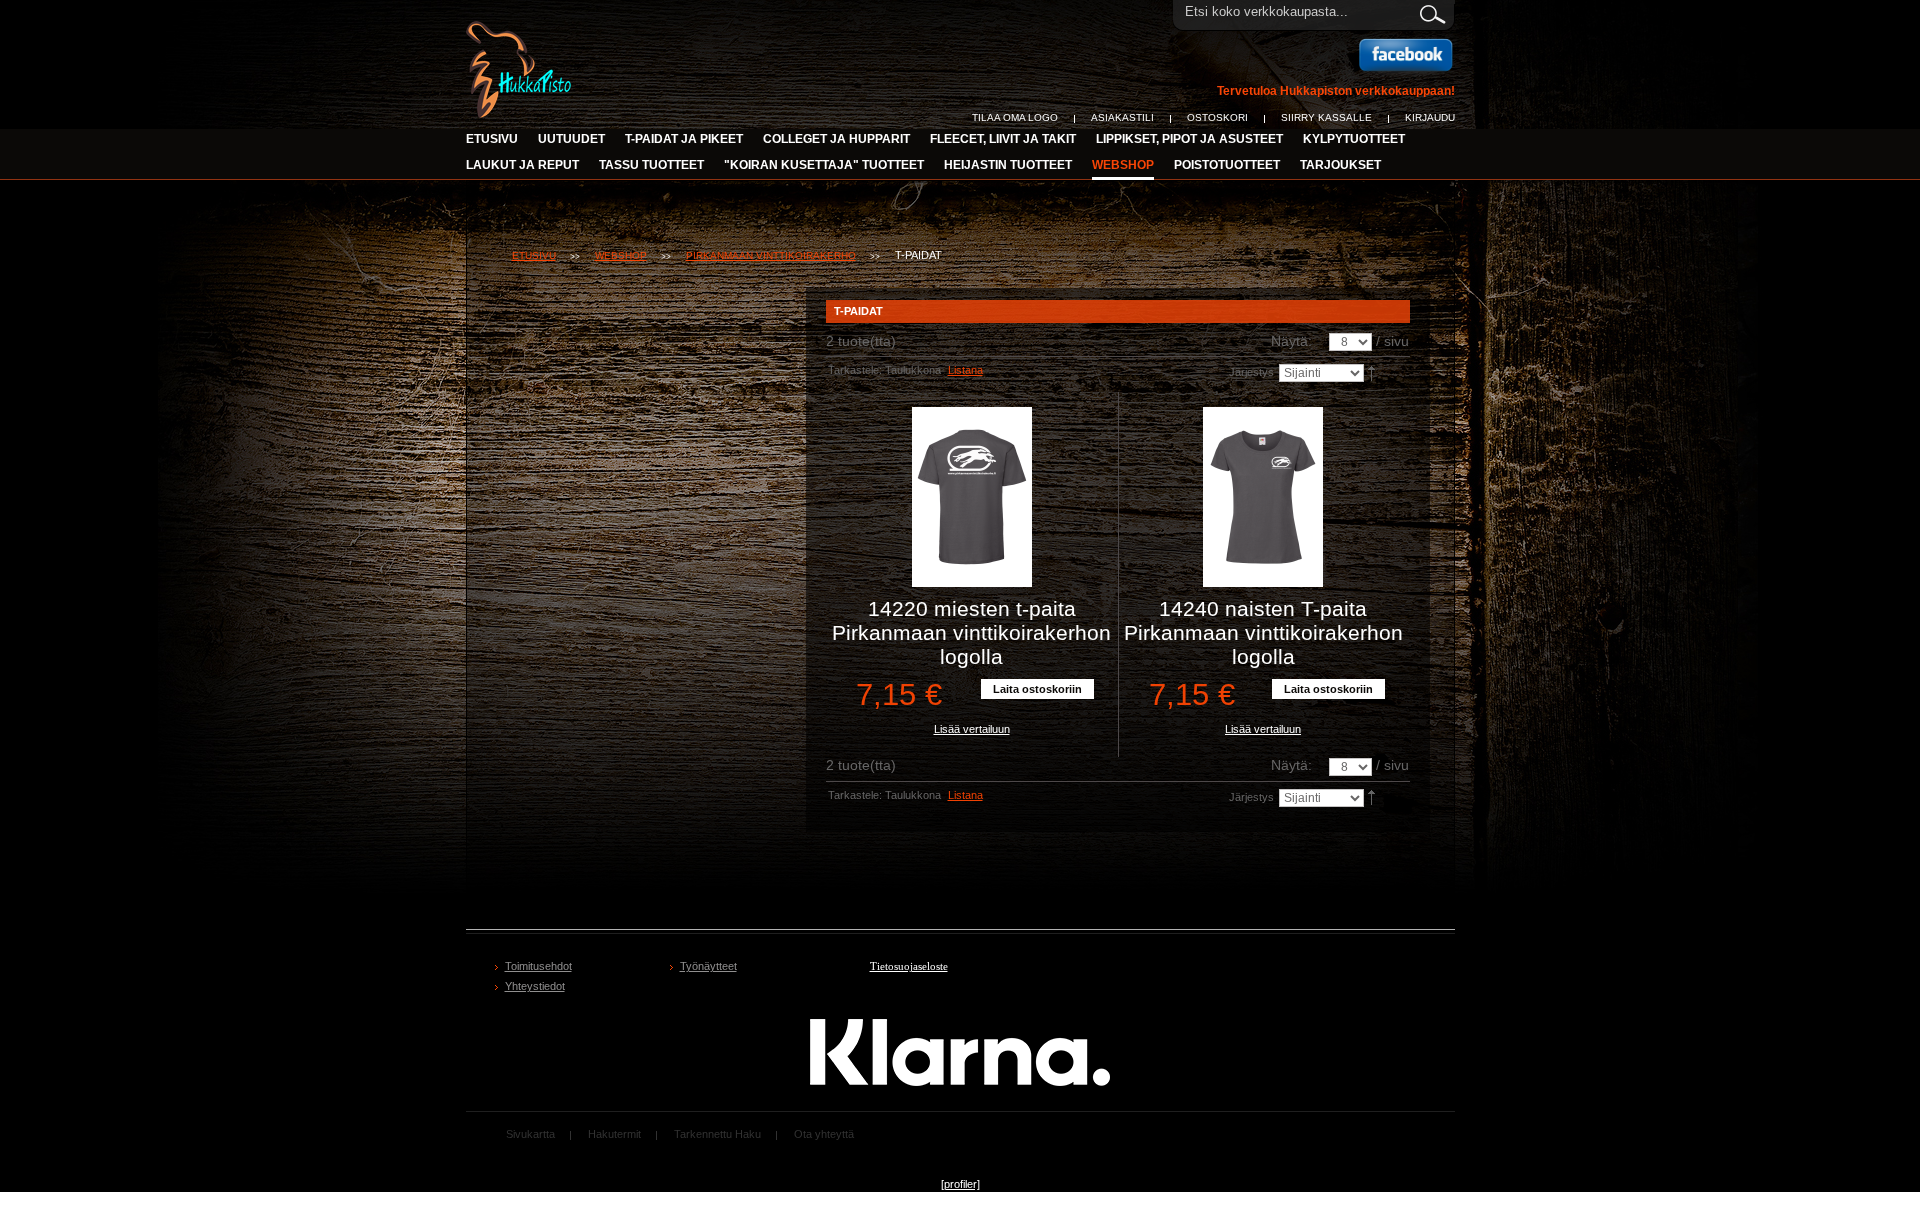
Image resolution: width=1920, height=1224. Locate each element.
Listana (965, 370)
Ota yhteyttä (824, 1134)
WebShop (621, 255)
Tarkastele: (855, 370)
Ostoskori (1217, 117)
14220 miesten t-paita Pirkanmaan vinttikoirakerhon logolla (971, 632)
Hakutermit (614, 1134)
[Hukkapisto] (521, 32)
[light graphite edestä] (1263, 497)
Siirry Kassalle (1326, 117)
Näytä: (1291, 341)
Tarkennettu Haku (717, 1134)
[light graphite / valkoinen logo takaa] (972, 497)
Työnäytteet (708, 966)
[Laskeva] (1373, 372)
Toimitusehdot (538, 966)
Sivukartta (530, 1134)
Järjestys (1251, 372)
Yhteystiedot (535, 986)
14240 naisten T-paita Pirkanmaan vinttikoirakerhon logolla (1263, 632)
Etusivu (492, 139)
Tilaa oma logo (1015, 117)
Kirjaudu (1430, 117)
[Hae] (1431, 11)
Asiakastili (1122, 117)
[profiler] (960, 1184)
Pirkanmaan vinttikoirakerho (771, 255)
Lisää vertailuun (972, 729)
